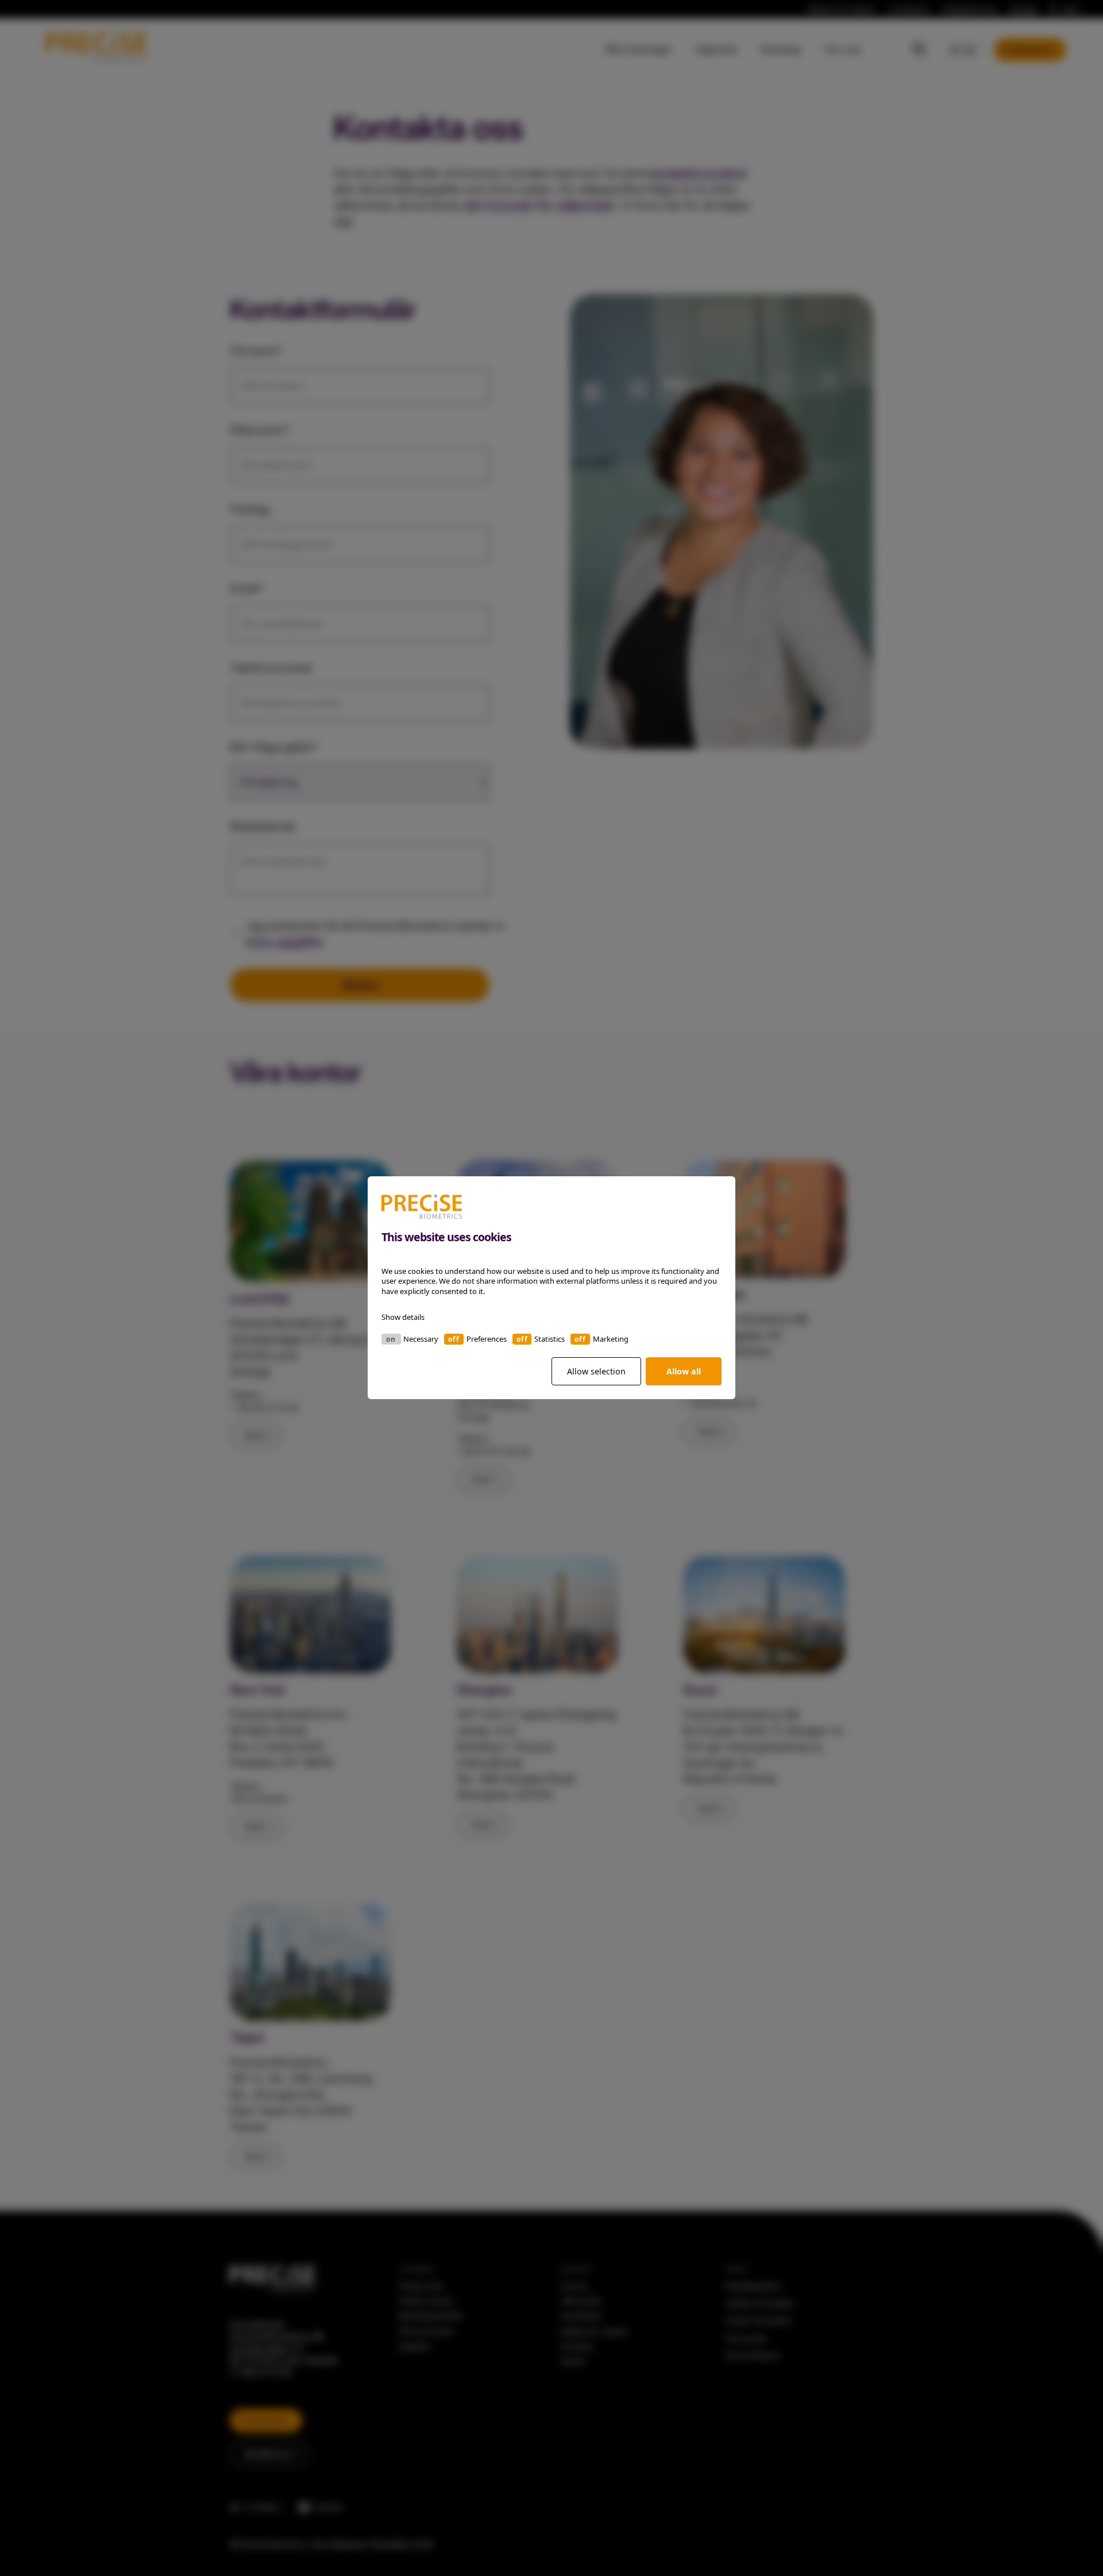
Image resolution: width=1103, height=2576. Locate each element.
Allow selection (596, 1371)
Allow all (684, 1371)
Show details (403, 1318)
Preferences (487, 1339)
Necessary (421, 1339)
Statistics (549, 1339)
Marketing (611, 1339)
